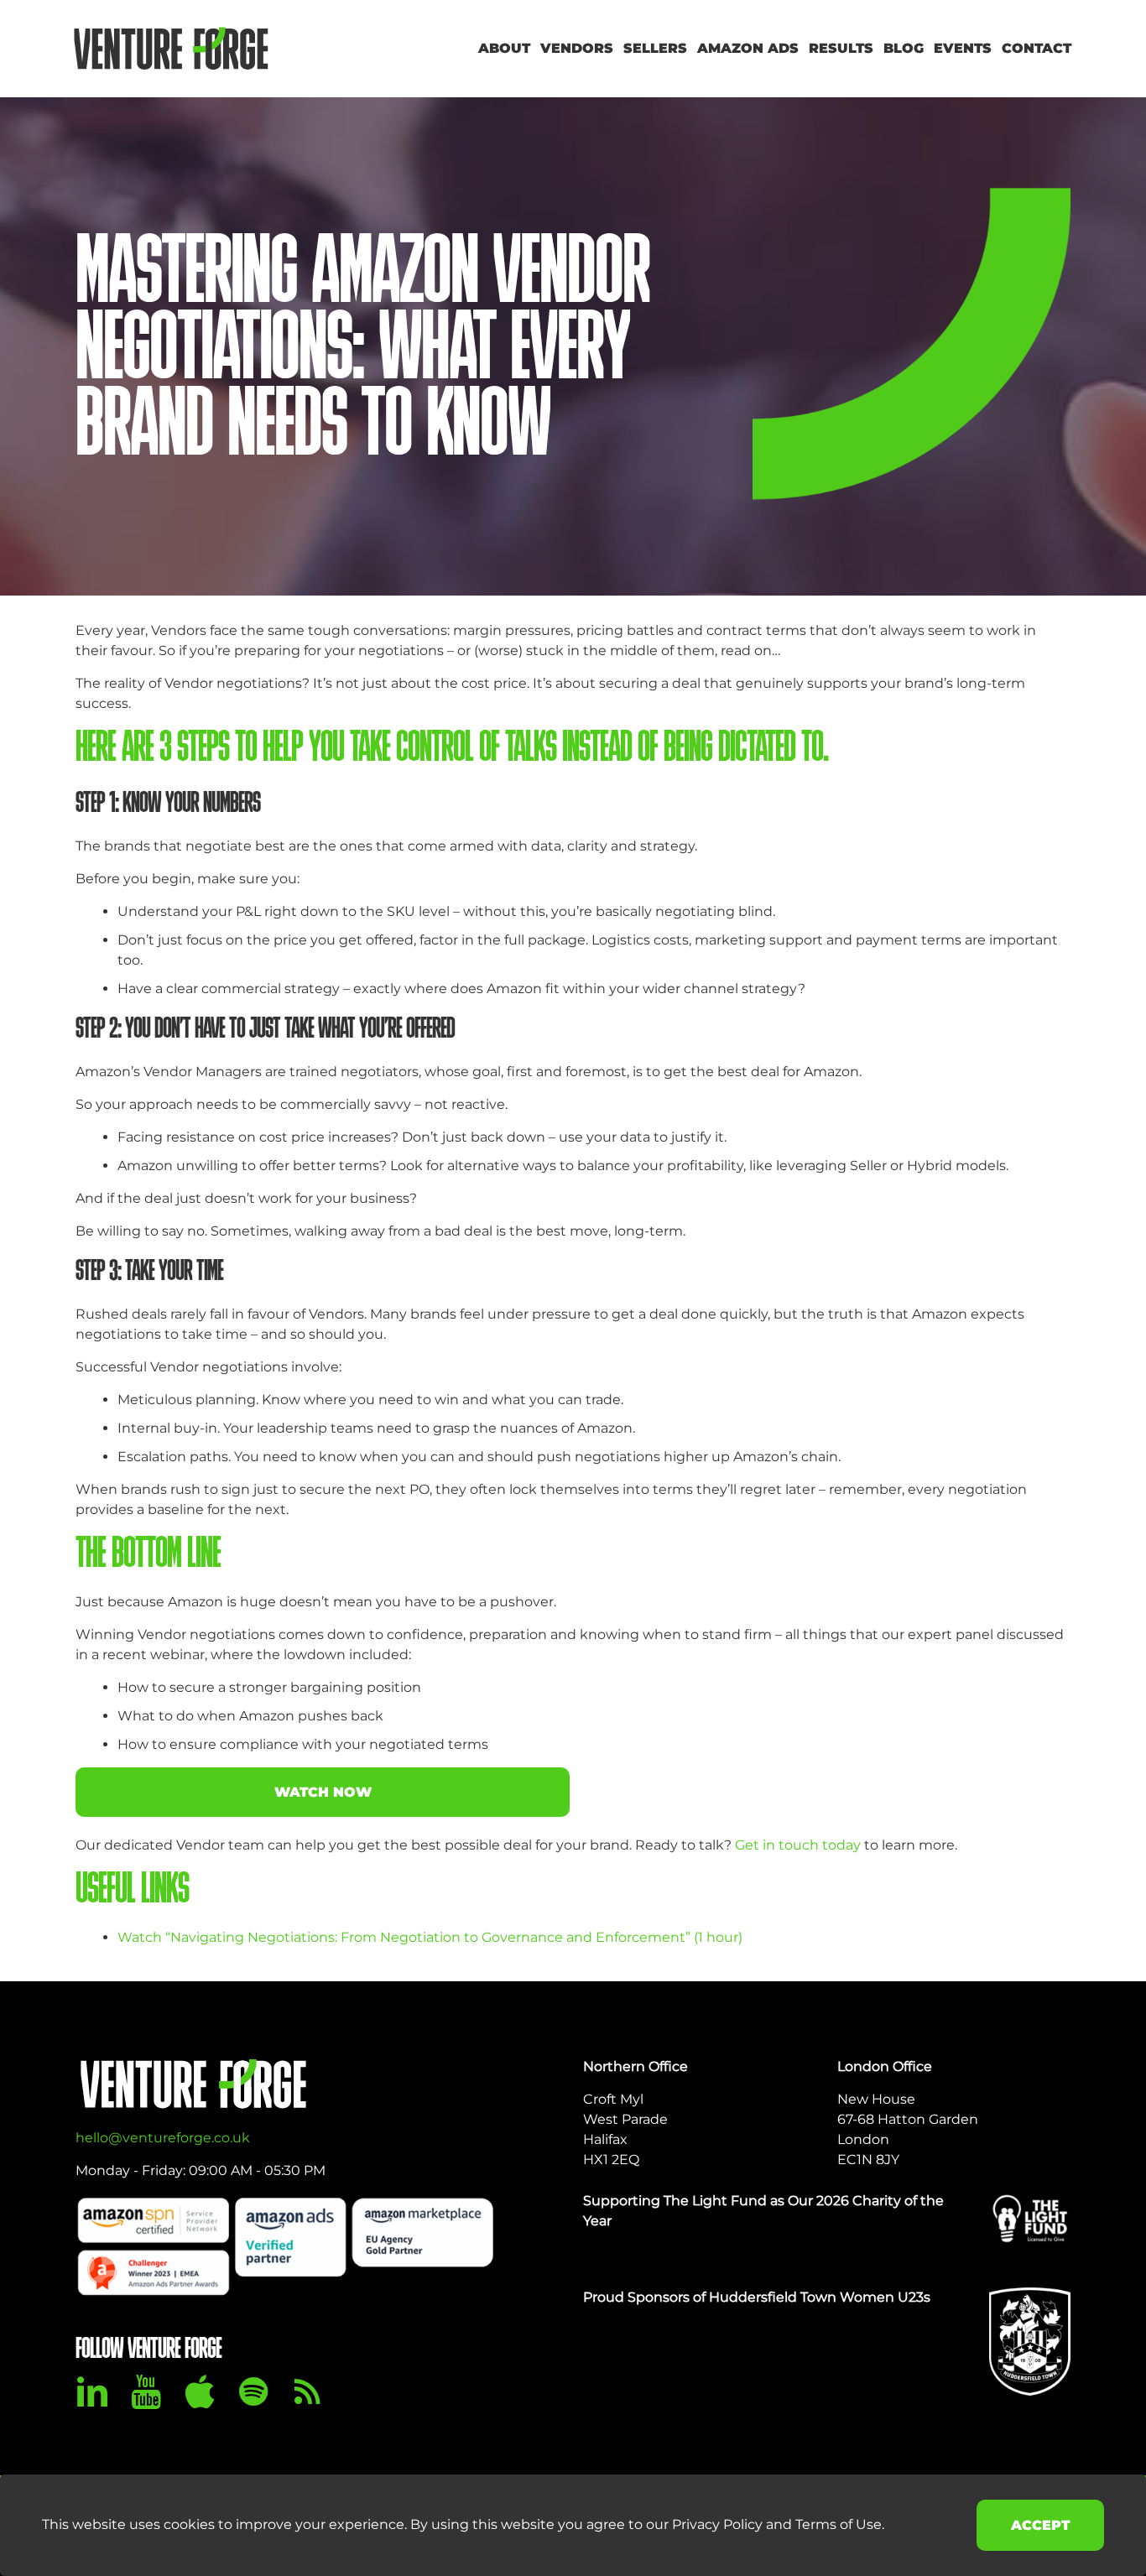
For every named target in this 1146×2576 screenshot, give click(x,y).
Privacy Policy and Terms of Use (777, 2524)
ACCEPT (1040, 2525)
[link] (1030, 2218)
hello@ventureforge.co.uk (163, 2138)
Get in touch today (798, 1845)
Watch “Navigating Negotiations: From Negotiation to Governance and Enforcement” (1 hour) (430, 1937)
